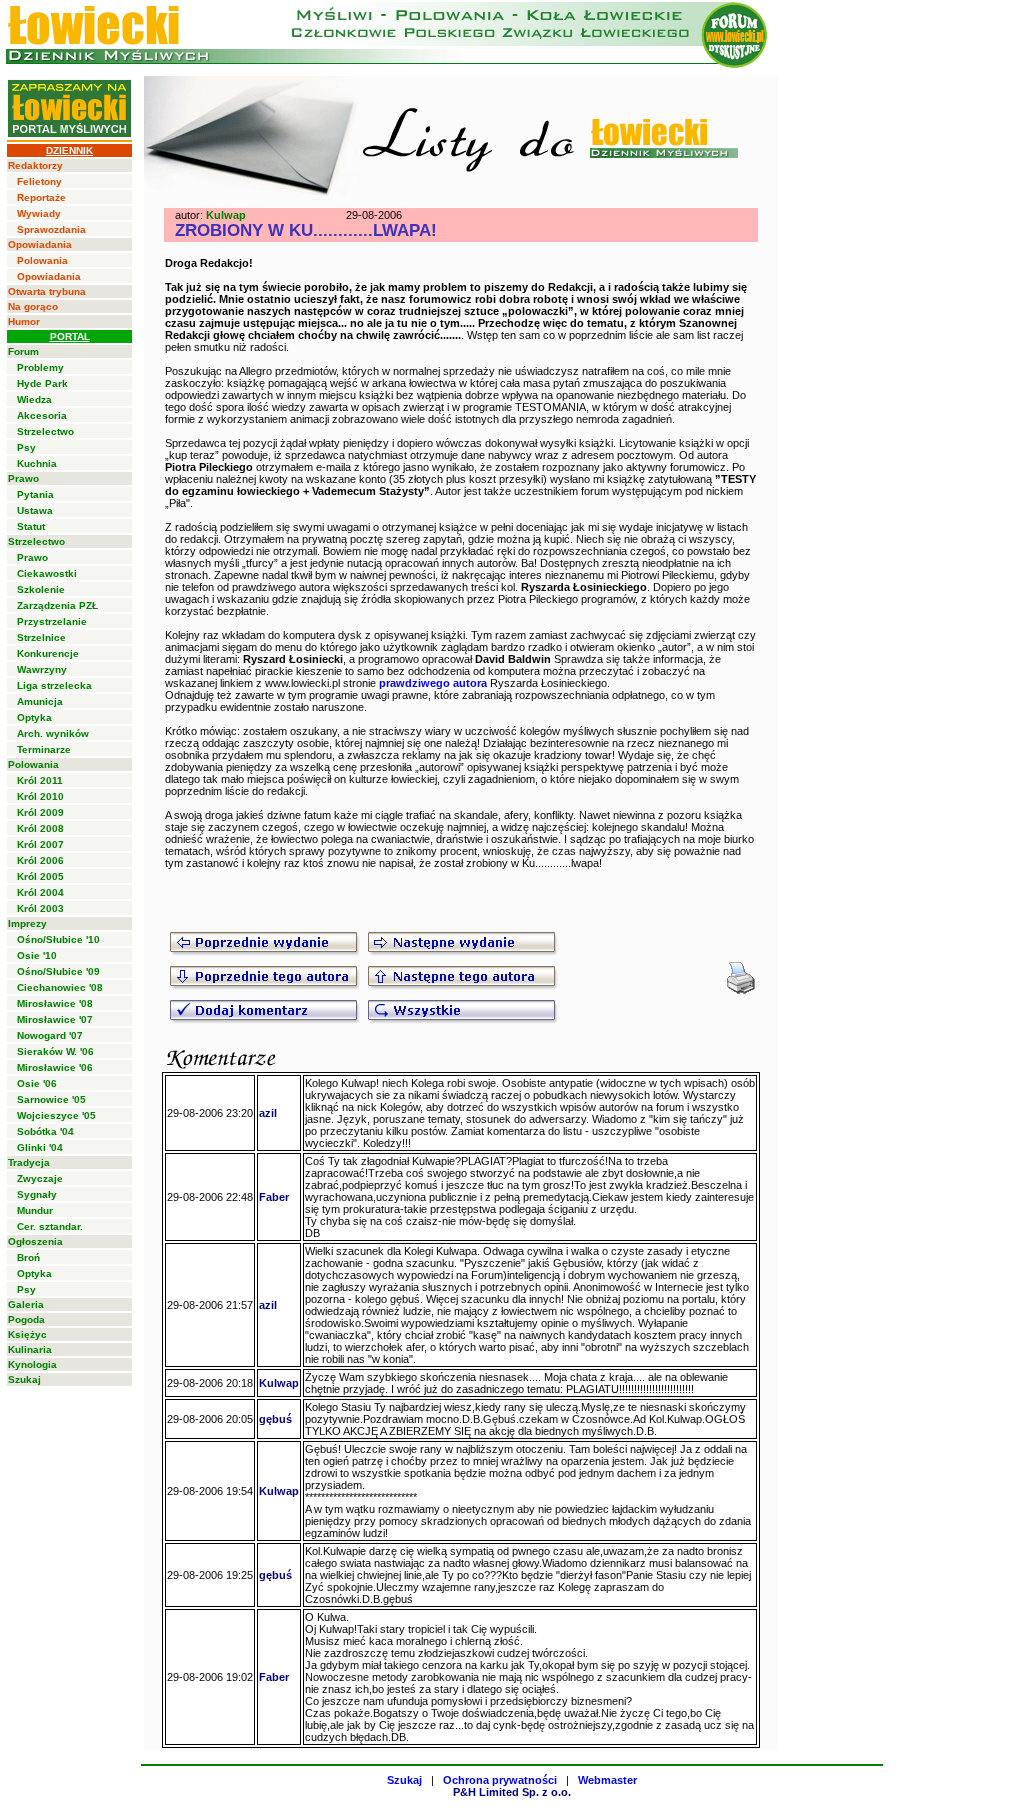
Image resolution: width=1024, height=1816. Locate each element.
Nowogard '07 (50, 1035)
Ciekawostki (47, 573)
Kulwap (226, 215)
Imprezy (27, 923)
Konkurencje (48, 653)
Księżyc (27, 1334)
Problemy (40, 367)
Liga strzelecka (54, 685)
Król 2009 (40, 812)
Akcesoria (42, 415)
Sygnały (37, 1194)
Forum (23, 351)
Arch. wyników (53, 733)
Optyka (34, 717)
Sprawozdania (51, 229)
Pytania (35, 494)
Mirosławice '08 (55, 1003)
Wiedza (34, 399)
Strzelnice (41, 637)
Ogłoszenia (35, 1241)
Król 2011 (40, 780)
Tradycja (29, 1162)
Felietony (39, 181)
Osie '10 (37, 955)
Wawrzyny (42, 669)
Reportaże (41, 197)
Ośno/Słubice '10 (58, 939)
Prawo (23, 478)
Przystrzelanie (52, 621)
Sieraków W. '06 (55, 1051)
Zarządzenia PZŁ (57, 605)
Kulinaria (30, 1349)
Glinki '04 (40, 1147)
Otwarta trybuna (47, 291)
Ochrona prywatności (500, 1780)
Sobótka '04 (45, 1131)
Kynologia (32, 1364)
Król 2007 (40, 844)
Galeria (26, 1304)
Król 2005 (40, 876)
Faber (274, 1197)
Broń (28, 1257)
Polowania (42, 260)
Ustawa (35, 510)
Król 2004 (40, 892)
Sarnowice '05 (51, 1099)
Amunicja (40, 701)
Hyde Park (42, 383)
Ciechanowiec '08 (60, 987)
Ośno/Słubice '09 (58, 971)
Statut (31, 526)
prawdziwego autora (433, 683)
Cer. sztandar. (50, 1226)
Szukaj (24, 1379)
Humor (24, 321)
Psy (26, 447)
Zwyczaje (40, 1178)
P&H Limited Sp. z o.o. (512, 1792)
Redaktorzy (35, 165)
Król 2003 (40, 908)
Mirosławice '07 (55, 1019)
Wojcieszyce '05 (56, 1115)
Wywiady (39, 213)
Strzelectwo (45, 431)
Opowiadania (40, 244)
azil (268, 1113)
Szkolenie (41, 589)
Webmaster (607, 1780)
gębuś (275, 1419)
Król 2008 (40, 828)
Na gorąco (33, 306)
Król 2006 (40, 860)
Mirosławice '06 (55, 1067)
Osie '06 (37, 1083)
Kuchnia (37, 463)
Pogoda (26, 1319)
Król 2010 (40, 796)
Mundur (35, 1210)
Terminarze (44, 749)
